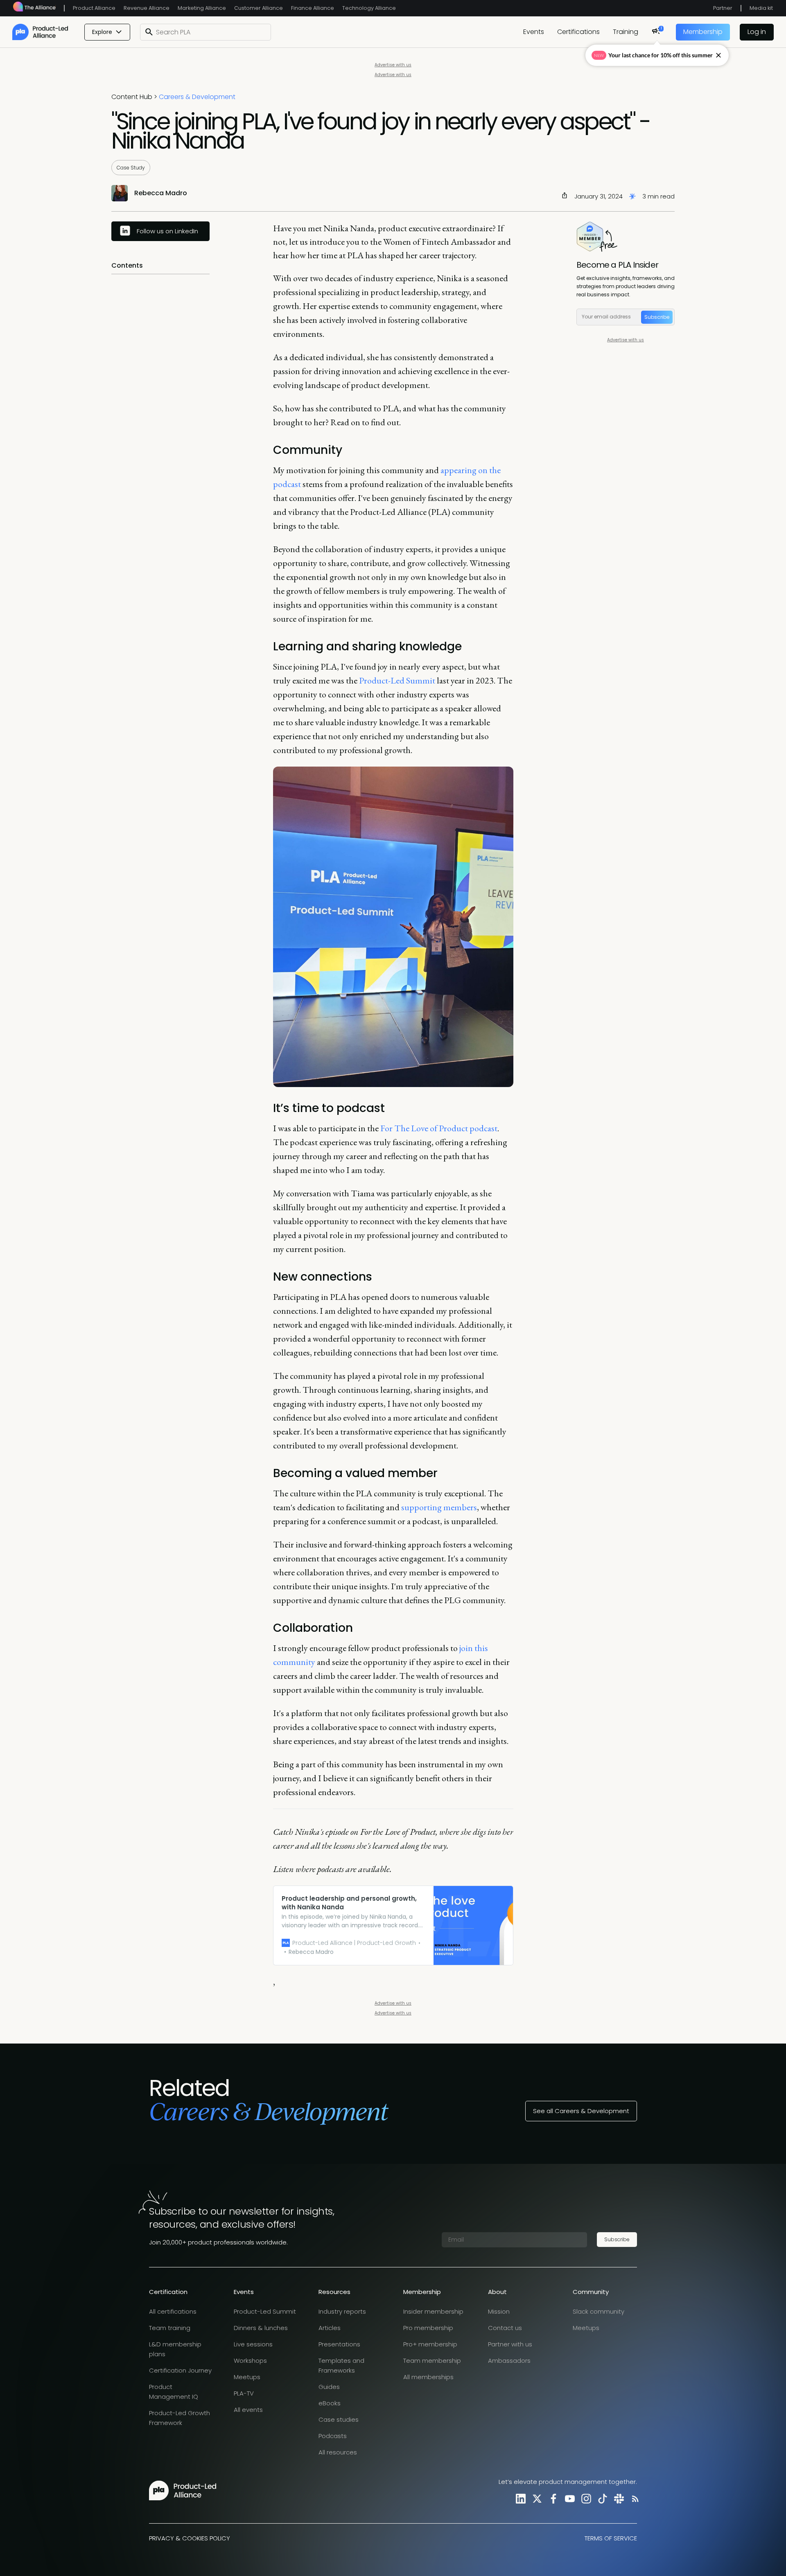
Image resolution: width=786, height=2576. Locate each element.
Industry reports (342, 2311)
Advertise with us (393, 65)
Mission (499, 2311)
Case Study (131, 168)
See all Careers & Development (581, 2111)
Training (626, 32)
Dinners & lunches (261, 2328)
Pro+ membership (430, 2344)
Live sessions (253, 2344)
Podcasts (333, 2436)
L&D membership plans (175, 2349)
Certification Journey (180, 2370)
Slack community (599, 2311)
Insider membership (433, 2311)
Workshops (250, 2361)
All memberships (428, 2377)
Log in (757, 32)
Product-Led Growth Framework (180, 2418)
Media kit (761, 8)
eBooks (330, 2403)
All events (248, 2410)
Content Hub (132, 97)
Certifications (578, 32)
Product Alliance (94, 8)
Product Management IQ (174, 2392)
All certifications (173, 2311)
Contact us (505, 2328)
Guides (329, 2387)
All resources (338, 2452)
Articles (330, 2328)
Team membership (432, 2361)
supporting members (439, 1507)
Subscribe (657, 317)
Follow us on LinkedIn (167, 231)
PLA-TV (244, 2393)
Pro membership (428, 2328)
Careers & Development (197, 97)
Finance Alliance (313, 8)
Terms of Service (611, 2538)
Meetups (247, 2377)
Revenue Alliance (147, 8)
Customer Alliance (259, 8)
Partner (723, 8)
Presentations (339, 2344)
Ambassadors (509, 2361)
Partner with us (510, 2344)
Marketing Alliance (202, 8)
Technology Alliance (369, 8)
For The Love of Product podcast (439, 1128)
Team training (170, 2328)
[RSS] (634, 2498)
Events (534, 32)
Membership (703, 32)
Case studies (339, 2419)
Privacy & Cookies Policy (190, 2538)
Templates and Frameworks (341, 2365)
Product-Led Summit (397, 680)
